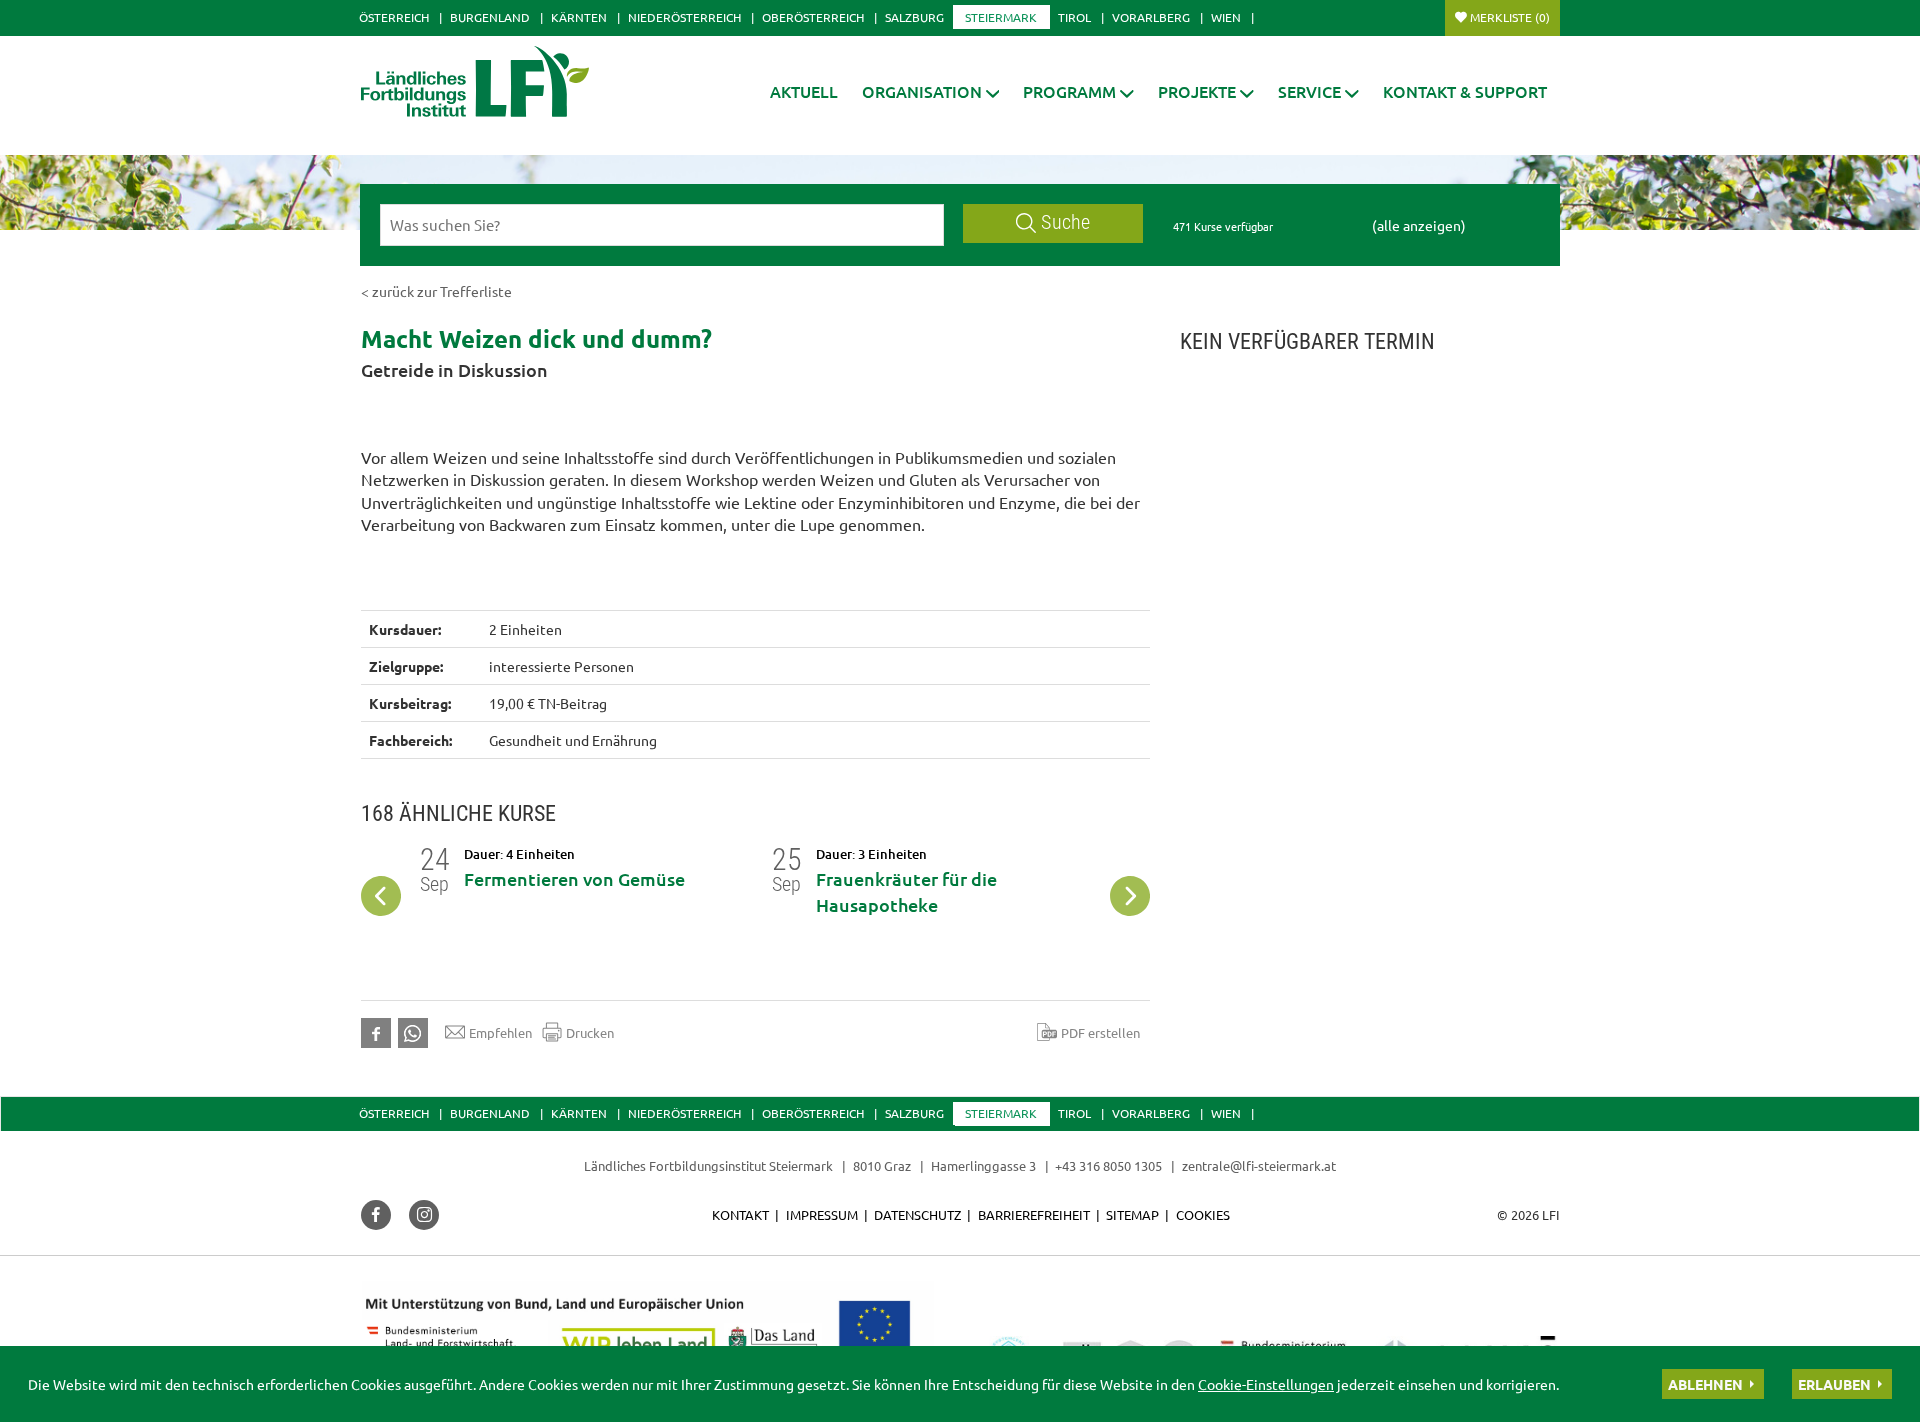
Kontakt (740, 1214)
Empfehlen (500, 1032)
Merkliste (1510, 17)
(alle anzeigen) (1419, 225)
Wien (1226, 17)
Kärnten (579, 17)
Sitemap (1132, 1214)
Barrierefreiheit (1034, 1214)
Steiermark (1001, 17)
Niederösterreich (684, 17)
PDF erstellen (1100, 1032)
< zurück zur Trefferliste (436, 291)
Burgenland (490, 17)
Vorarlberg (1151, 17)
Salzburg (914, 17)
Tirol (1074, 17)
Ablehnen (1705, 1384)
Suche (1065, 222)
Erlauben (1834, 1384)
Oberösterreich (813, 17)
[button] (931, 91)
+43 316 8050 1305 (1108, 1165)
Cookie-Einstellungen (1266, 1384)
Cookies (1203, 1214)
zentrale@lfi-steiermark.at (1259, 1165)
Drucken (590, 1032)
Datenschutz (917, 1214)
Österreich (394, 17)
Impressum (822, 1214)
